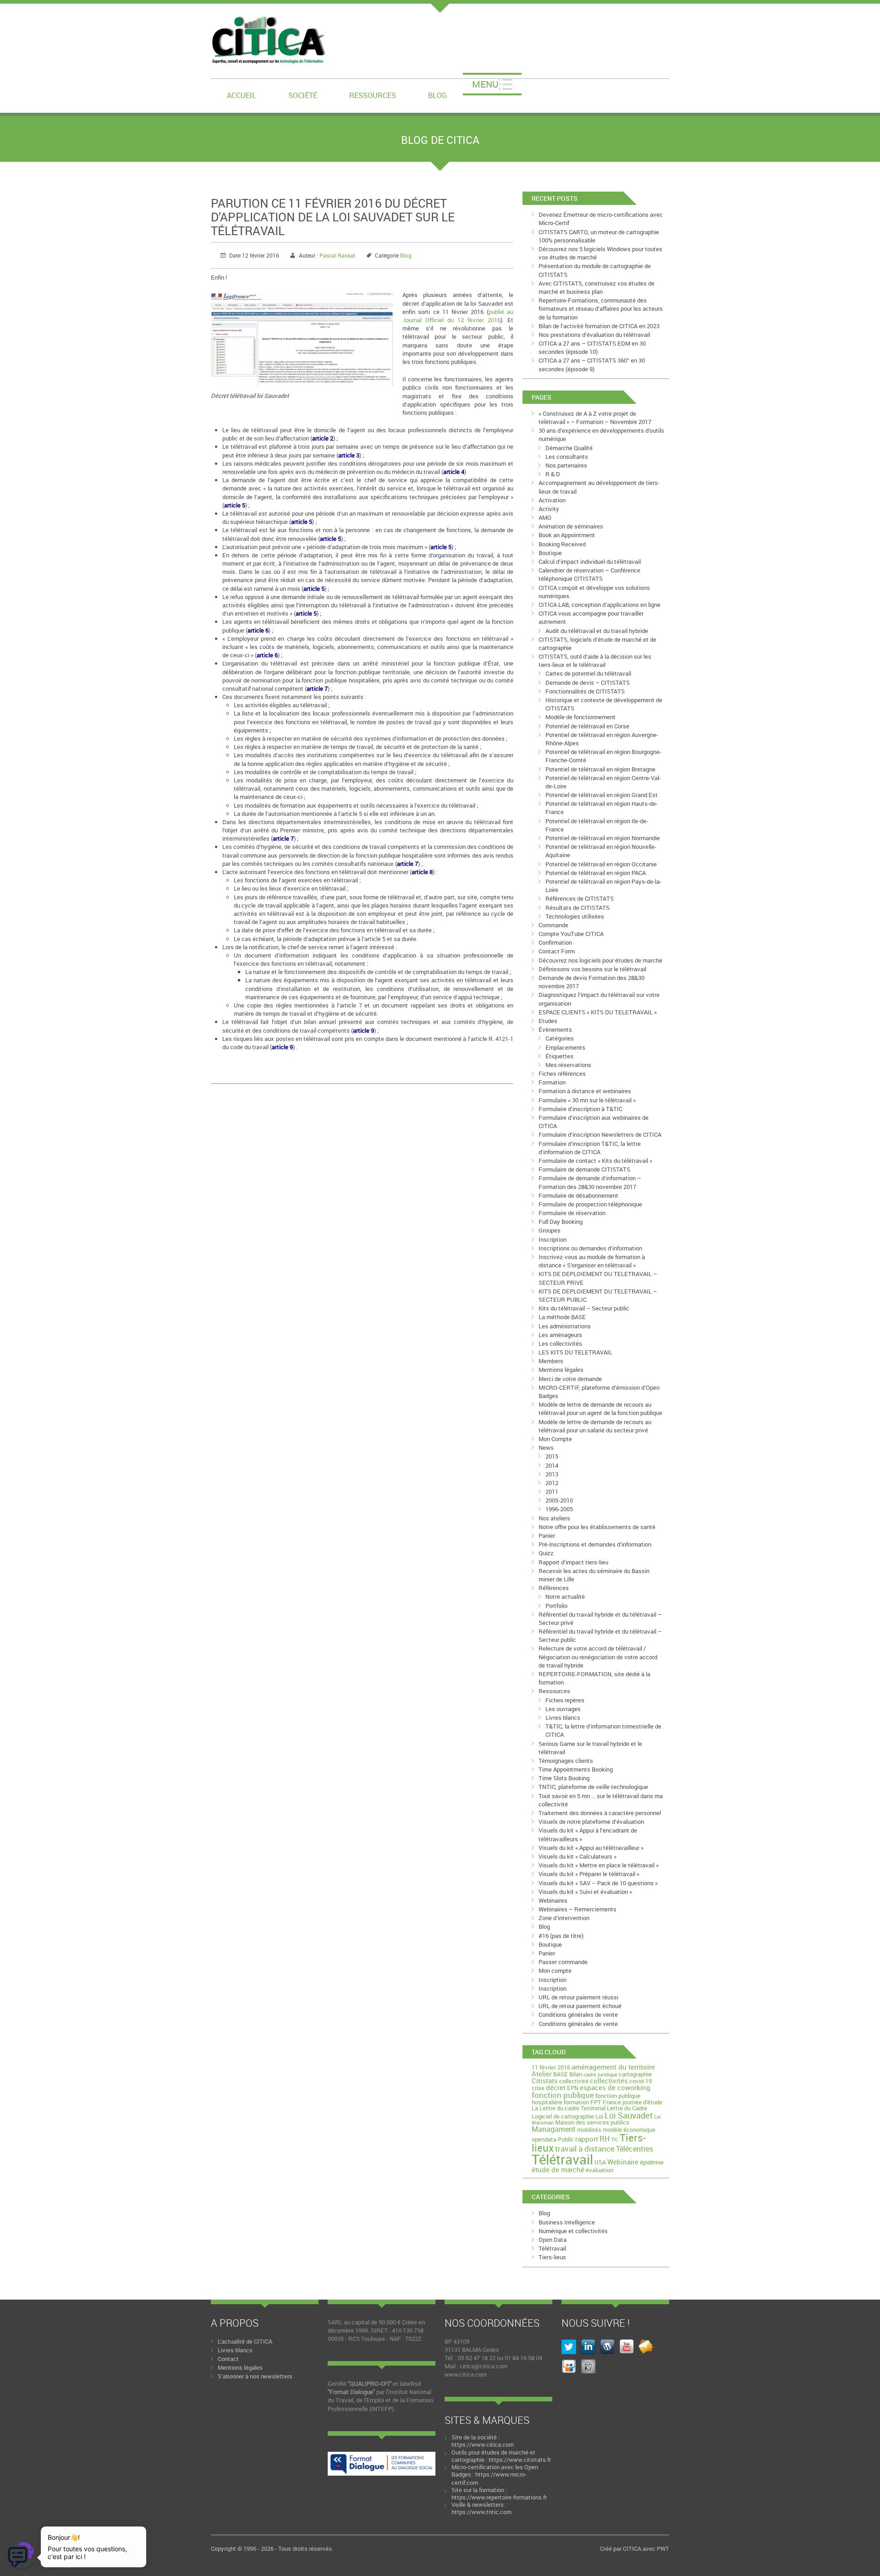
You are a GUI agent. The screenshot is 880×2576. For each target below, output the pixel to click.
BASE (561, 2074)
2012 (552, 1483)
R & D (553, 474)
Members (551, 1361)
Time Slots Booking (564, 1778)
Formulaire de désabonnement (578, 1195)
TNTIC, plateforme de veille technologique (593, 1787)
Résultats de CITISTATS (577, 908)
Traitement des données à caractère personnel (600, 1813)
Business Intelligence (567, 2222)
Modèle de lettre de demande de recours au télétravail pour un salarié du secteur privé (595, 1426)
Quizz (546, 1553)
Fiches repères (565, 1700)
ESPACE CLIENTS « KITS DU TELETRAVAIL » (598, 1012)
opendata (544, 2139)
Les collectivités (560, 1343)
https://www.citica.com (483, 2444)
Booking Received (562, 544)
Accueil (242, 95)
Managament (554, 2129)
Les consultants (567, 457)
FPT (596, 2102)
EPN (573, 2088)
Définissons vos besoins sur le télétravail (592, 969)
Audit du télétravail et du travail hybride (597, 631)
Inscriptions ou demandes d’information (590, 1248)
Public (566, 2139)
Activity (549, 509)
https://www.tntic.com (481, 2512)
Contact (228, 2359)
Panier (547, 1536)
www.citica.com (466, 2374)
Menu (485, 84)
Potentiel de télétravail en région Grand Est (602, 795)
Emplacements (565, 1047)
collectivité (574, 2081)
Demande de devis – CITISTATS (588, 683)
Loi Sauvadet (629, 2115)
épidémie (652, 2162)
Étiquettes (559, 1056)
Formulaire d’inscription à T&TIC (580, 1109)
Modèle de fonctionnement (580, 717)
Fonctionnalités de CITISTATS (585, 691)
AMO (545, 517)
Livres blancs (563, 1717)
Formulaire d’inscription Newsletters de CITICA (600, 1134)
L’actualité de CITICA (245, 2341)
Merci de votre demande (570, 1379)
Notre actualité (565, 1596)
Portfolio (556, 1606)
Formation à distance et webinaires (585, 1091)
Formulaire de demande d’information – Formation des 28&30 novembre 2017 (590, 1182)
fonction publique (563, 2095)
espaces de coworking (615, 2087)
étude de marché (558, 2169)
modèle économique (629, 2130)
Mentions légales (561, 1370)
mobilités (589, 2130)
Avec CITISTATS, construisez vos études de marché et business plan (597, 287)
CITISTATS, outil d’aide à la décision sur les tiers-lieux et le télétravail (595, 661)
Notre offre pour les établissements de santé (597, 1527)
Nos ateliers (554, 1518)
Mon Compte (555, 1439)
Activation (552, 500)
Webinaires (553, 1900)
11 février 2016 (551, 2067)
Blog (437, 95)
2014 (552, 1465)
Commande (553, 925)
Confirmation (555, 942)
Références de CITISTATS (580, 898)
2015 (552, 1456)
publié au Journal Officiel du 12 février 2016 (458, 316)
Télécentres (635, 2149)
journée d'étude (642, 2102)
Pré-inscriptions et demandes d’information (595, 1544)
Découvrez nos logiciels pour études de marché (600, 960)
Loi (599, 2116)
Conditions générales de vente (578, 2015)
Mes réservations (568, 1065)
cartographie (635, 2074)
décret (556, 2087)
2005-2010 (559, 1500)
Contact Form (557, 951)
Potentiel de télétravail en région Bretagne (600, 769)
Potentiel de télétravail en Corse (587, 726)
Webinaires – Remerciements (577, 1909)
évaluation (599, 2170)
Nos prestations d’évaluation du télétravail (594, 335)
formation (576, 2102)
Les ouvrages (563, 1709)
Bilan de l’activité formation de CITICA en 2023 (599, 326)
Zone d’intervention (564, 1918)
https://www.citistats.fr (520, 2460)
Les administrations (565, 1326)
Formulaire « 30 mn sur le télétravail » (587, 1100)
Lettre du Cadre (627, 2108)
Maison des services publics (592, 2122)
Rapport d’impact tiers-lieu (573, 1562)
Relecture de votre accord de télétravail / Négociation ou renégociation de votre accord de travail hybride (598, 1657)
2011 (552, 1492)
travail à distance (585, 2149)
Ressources (373, 95)
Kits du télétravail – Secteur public (584, 1308)
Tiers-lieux (552, 2257)
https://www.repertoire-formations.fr (499, 2497)
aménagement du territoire (613, 2067)
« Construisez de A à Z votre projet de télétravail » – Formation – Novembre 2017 (595, 418)
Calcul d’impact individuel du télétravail (590, 561)
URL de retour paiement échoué (580, 2006)
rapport (587, 2139)
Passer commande (563, 1962)
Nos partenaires (566, 465)
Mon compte (555, 1971)
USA (600, 2162)
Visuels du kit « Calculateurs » (577, 1856)
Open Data (553, 2240)
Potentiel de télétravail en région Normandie (603, 838)
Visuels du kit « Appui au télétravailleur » (591, 1848)
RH (605, 2139)
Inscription (553, 1239)
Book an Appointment (567, 535)
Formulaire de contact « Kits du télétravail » (595, 1161)
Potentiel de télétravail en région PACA (596, 873)
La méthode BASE (562, 1317)
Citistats (545, 2081)
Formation (552, 1082)
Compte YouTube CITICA (571, 934)
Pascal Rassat (337, 255)
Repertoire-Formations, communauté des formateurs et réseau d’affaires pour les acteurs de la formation (601, 308)
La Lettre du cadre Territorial (569, 2108)
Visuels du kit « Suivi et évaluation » (585, 1892)
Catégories (560, 1038)
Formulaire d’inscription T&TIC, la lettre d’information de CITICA (590, 1148)
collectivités (609, 2081)
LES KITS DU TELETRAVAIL (575, 1352)
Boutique (550, 553)
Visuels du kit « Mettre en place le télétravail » (599, 1865)
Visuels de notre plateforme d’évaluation (591, 1822)
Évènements (555, 1029)
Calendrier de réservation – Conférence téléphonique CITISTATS (589, 574)
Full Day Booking (561, 1222)
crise (538, 2088)
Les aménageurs (560, 1335)
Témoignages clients (566, 1761)
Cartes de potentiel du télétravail (588, 673)
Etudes (548, 1021)
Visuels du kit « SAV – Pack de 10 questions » (598, 1883)
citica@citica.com (484, 2366)
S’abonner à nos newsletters (255, 2376)
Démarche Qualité (569, 448)
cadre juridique (600, 2075)
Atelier (542, 2074)
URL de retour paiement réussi (578, 1997)
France (612, 2102)
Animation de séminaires (571, 526)
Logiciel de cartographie (563, 2116)
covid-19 (641, 2081)
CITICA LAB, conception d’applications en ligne (599, 605)
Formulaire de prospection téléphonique (590, 1204)
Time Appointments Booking (576, 1769)
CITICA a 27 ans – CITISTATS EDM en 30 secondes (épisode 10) (592, 347)
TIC (615, 2140)
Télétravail (562, 2159)
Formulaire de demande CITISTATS (584, 1169)
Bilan (576, 2074)
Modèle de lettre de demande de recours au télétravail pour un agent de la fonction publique (600, 1409)
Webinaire (623, 2162)
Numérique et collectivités (573, 2231)
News (546, 1448)
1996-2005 (559, 1509)
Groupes (550, 1230)
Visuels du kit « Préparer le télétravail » (589, 1874)
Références (554, 1588)
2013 (552, 1474)
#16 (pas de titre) (561, 1936)
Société (303, 95)
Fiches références (562, 1073)
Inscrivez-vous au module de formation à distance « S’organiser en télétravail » (592, 1261)
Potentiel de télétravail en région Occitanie (601, 864)
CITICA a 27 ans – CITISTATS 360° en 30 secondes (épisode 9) (592, 364)
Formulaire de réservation (572, 1213)
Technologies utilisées (575, 916)
